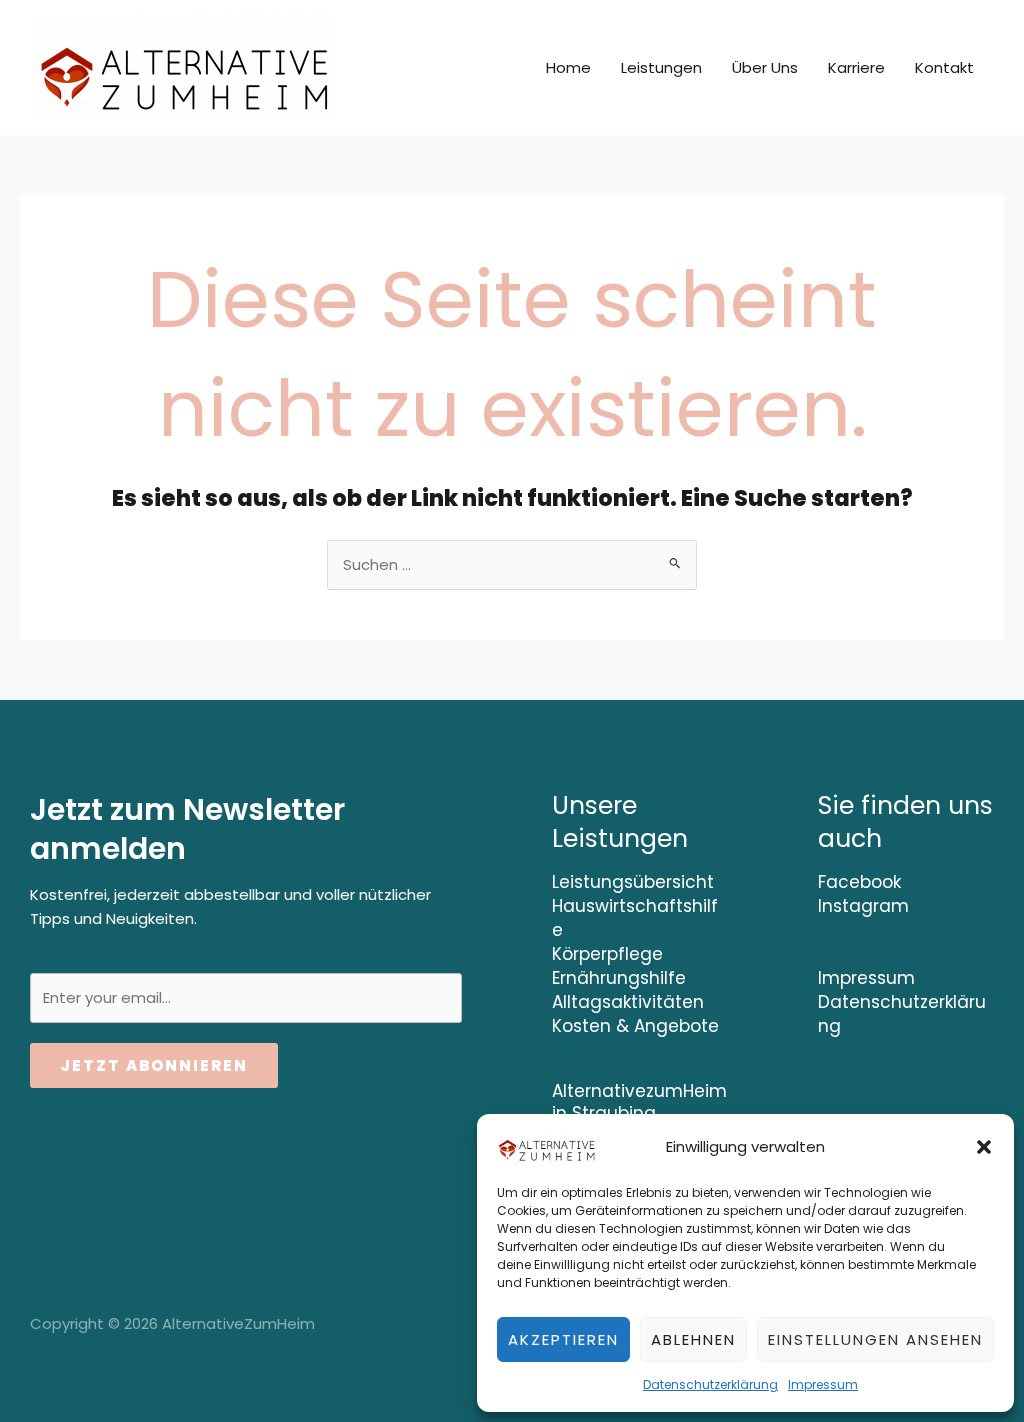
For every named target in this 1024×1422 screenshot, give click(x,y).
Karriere (856, 67)
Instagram (863, 906)
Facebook (859, 882)
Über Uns (765, 67)
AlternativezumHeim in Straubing (639, 1102)
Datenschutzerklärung (710, 1384)
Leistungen (661, 67)
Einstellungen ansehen (875, 1339)
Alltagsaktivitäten (628, 1002)
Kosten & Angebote (635, 1026)
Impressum (823, 1384)
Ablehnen (693, 1339)
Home (568, 67)
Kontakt (944, 67)
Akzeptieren (563, 1339)
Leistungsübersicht (633, 882)
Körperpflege (607, 954)
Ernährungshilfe (619, 978)
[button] (984, 1147)
